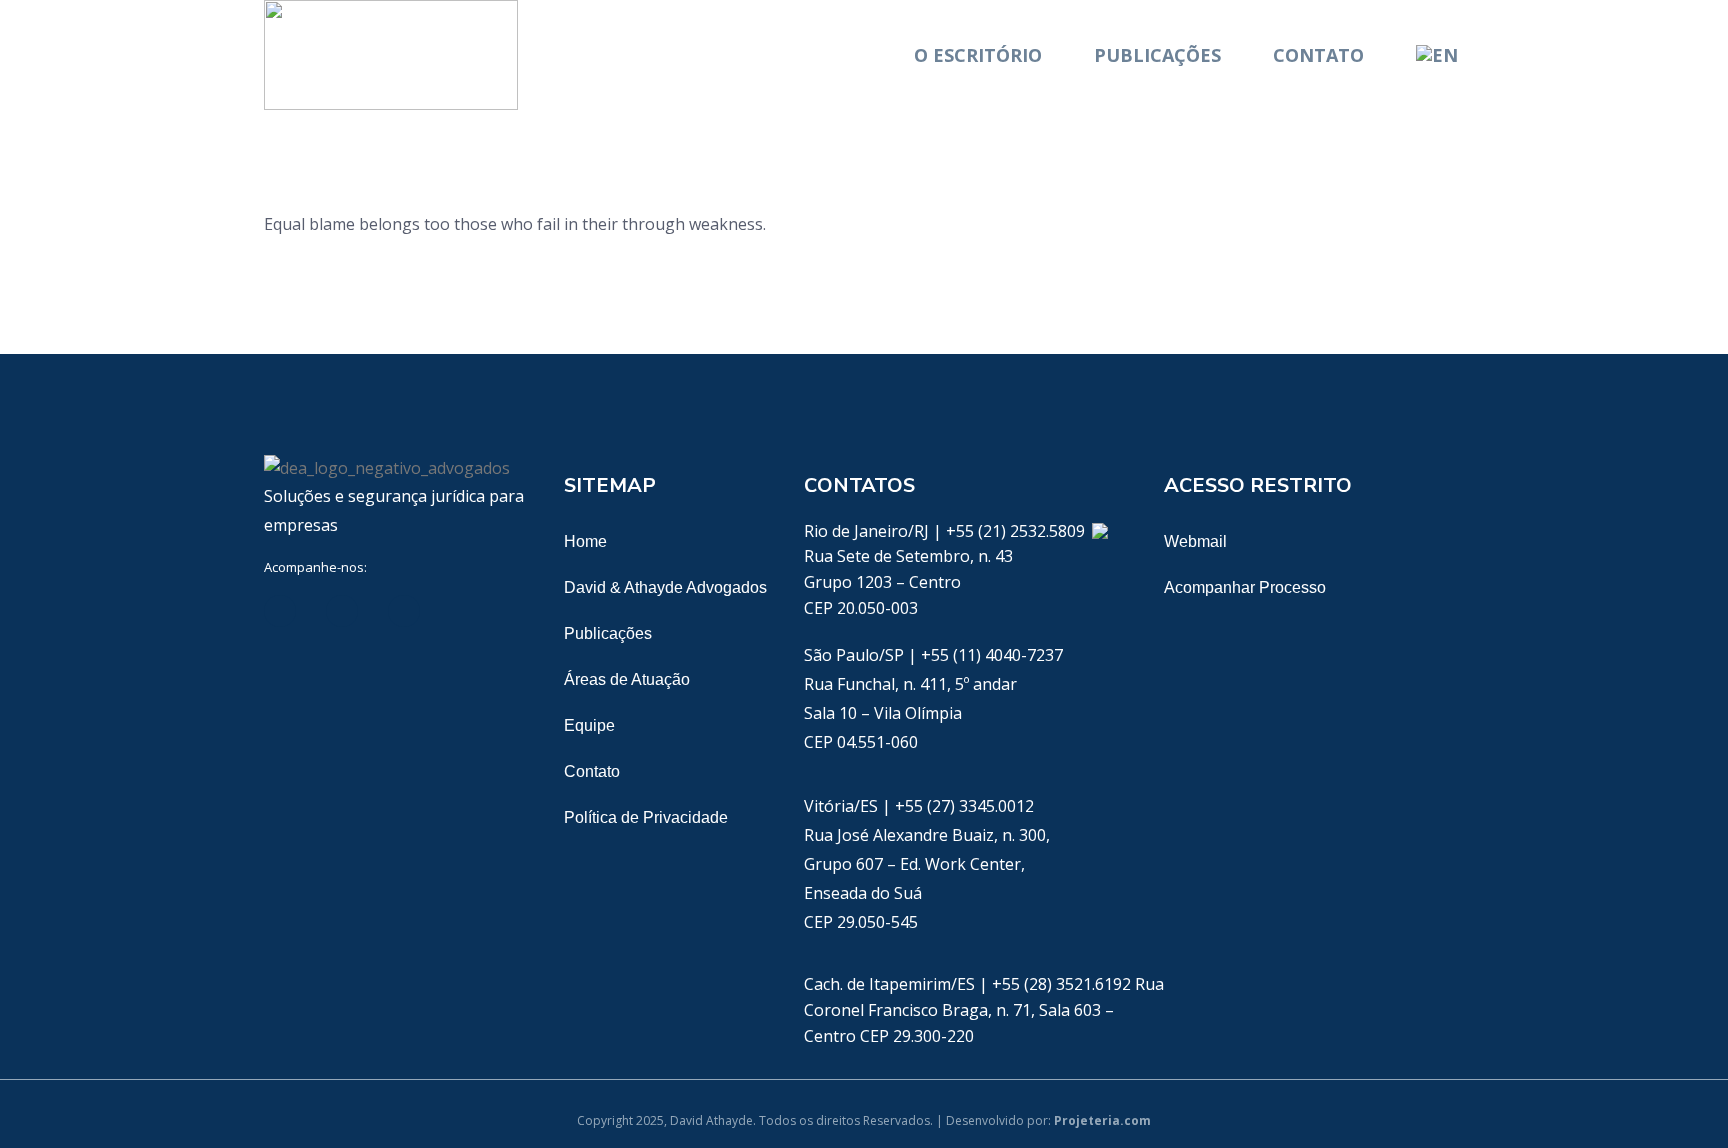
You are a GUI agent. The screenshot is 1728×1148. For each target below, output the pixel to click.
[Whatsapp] (1099, 531)
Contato (1318, 55)
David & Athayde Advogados (665, 587)
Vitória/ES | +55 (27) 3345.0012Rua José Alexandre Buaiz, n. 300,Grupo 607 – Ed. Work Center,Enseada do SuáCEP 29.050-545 (927, 863)
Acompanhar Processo (1245, 587)
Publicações (1157, 55)
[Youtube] (404, 611)
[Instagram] (466, 611)
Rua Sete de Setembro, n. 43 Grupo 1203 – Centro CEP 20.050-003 (908, 581)
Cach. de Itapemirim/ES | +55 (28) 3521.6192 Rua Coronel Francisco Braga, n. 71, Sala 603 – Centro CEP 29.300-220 (984, 1009)
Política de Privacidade (646, 817)
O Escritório (978, 55)
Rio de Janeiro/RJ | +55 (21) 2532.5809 (946, 531)
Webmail (1195, 541)
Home (585, 541)
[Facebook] (342, 611)
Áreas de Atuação (627, 679)
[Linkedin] (280, 611)
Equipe (589, 725)
